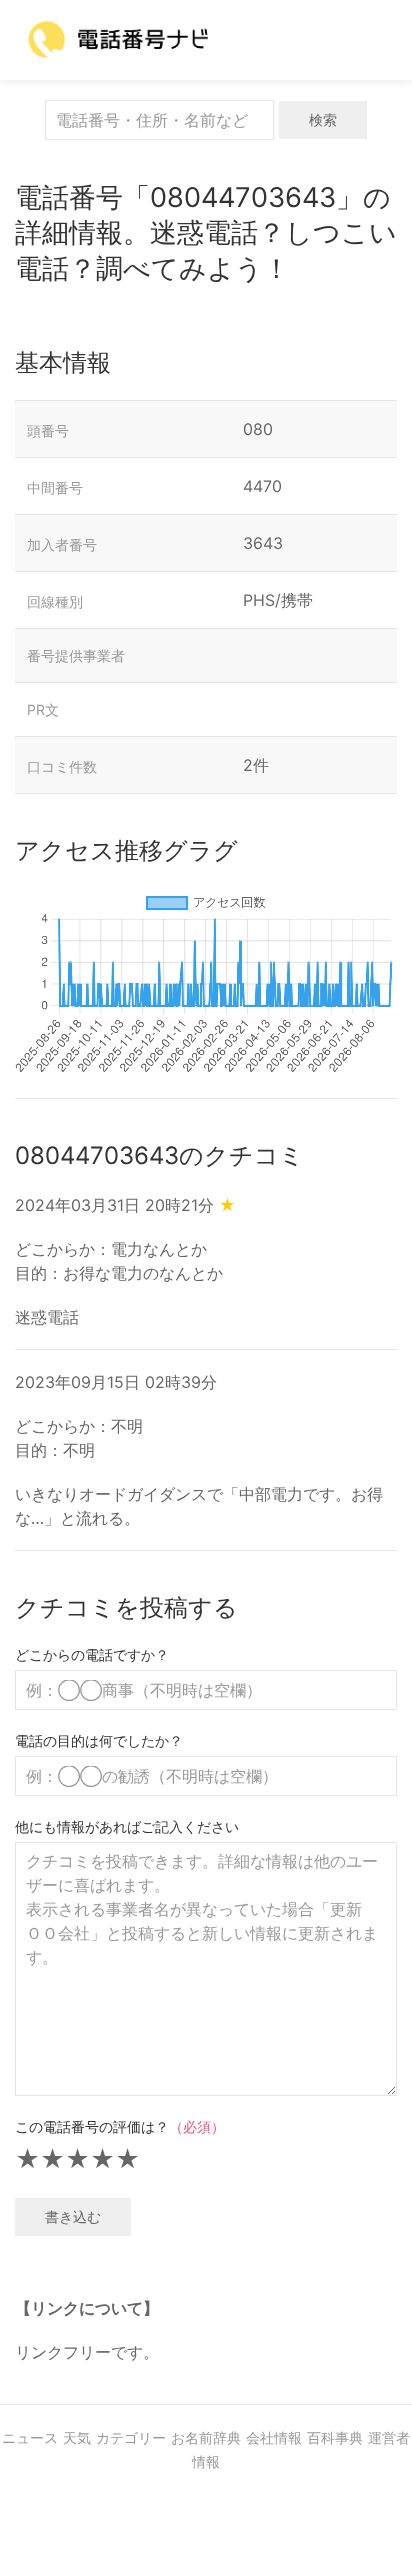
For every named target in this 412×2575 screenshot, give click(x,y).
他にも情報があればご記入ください (127, 1826)
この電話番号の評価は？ (120, 2126)
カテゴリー (131, 2437)
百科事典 (335, 2437)
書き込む (73, 2216)
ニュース (30, 2437)
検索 (323, 119)
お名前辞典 (206, 2437)
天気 (77, 2437)
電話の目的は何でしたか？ (99, 1740)
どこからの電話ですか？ (92, 1654)
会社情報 (274, 2437)
